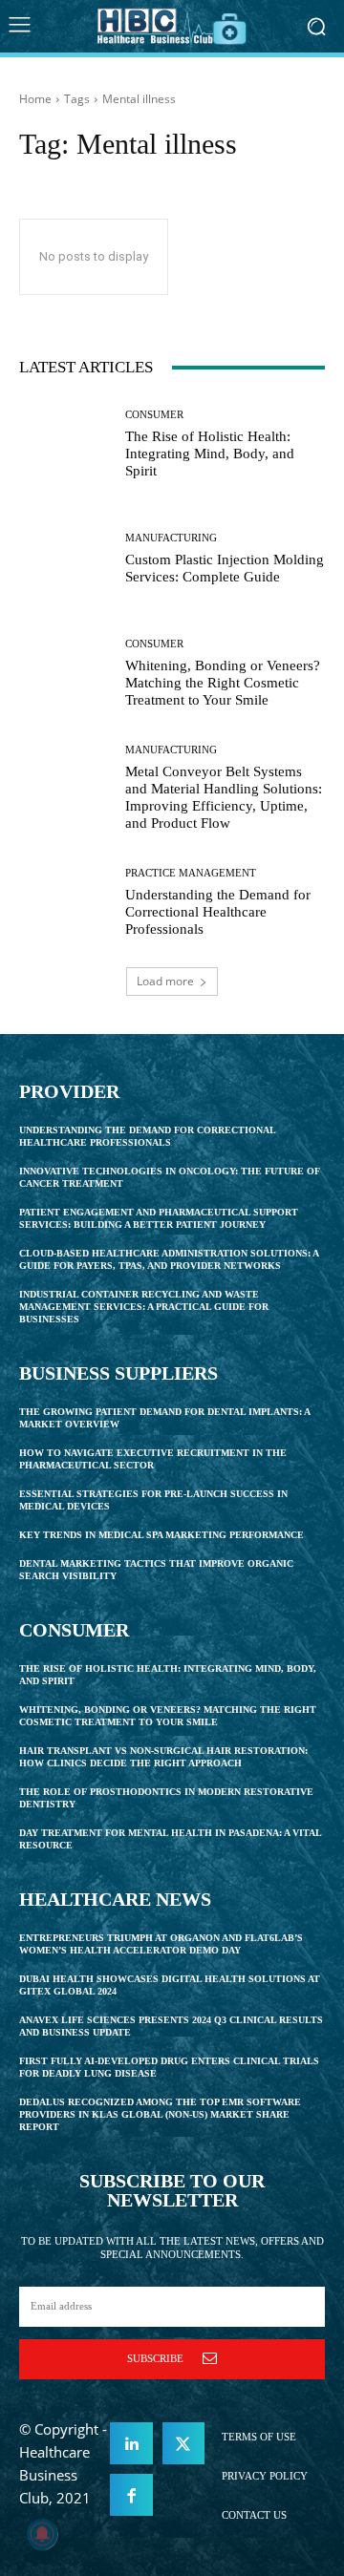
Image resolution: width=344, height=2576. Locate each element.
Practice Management (191, 873)
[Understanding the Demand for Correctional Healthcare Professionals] (65, 902)
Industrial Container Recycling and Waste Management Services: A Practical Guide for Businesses (144, 1307)
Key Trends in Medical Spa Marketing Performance (161, 1535)
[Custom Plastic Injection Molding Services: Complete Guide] (65, 559)
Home (35, 99)
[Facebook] (131, 2495)
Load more (165, 981)
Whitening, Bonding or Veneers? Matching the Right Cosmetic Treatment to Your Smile (223, 683)
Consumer (154, 415)
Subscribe (155, 2358)
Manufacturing (171, 538)
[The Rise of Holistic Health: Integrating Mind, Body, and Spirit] (65, 444)
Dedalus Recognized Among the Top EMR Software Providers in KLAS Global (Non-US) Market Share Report (160, 2114)
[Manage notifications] (42, 2534)
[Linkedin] (131, 2443)
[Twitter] (183, 2443)
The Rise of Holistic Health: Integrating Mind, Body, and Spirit (210, 454)
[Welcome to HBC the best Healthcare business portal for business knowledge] (172, 26)
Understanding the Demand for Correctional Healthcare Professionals (218, 912)
